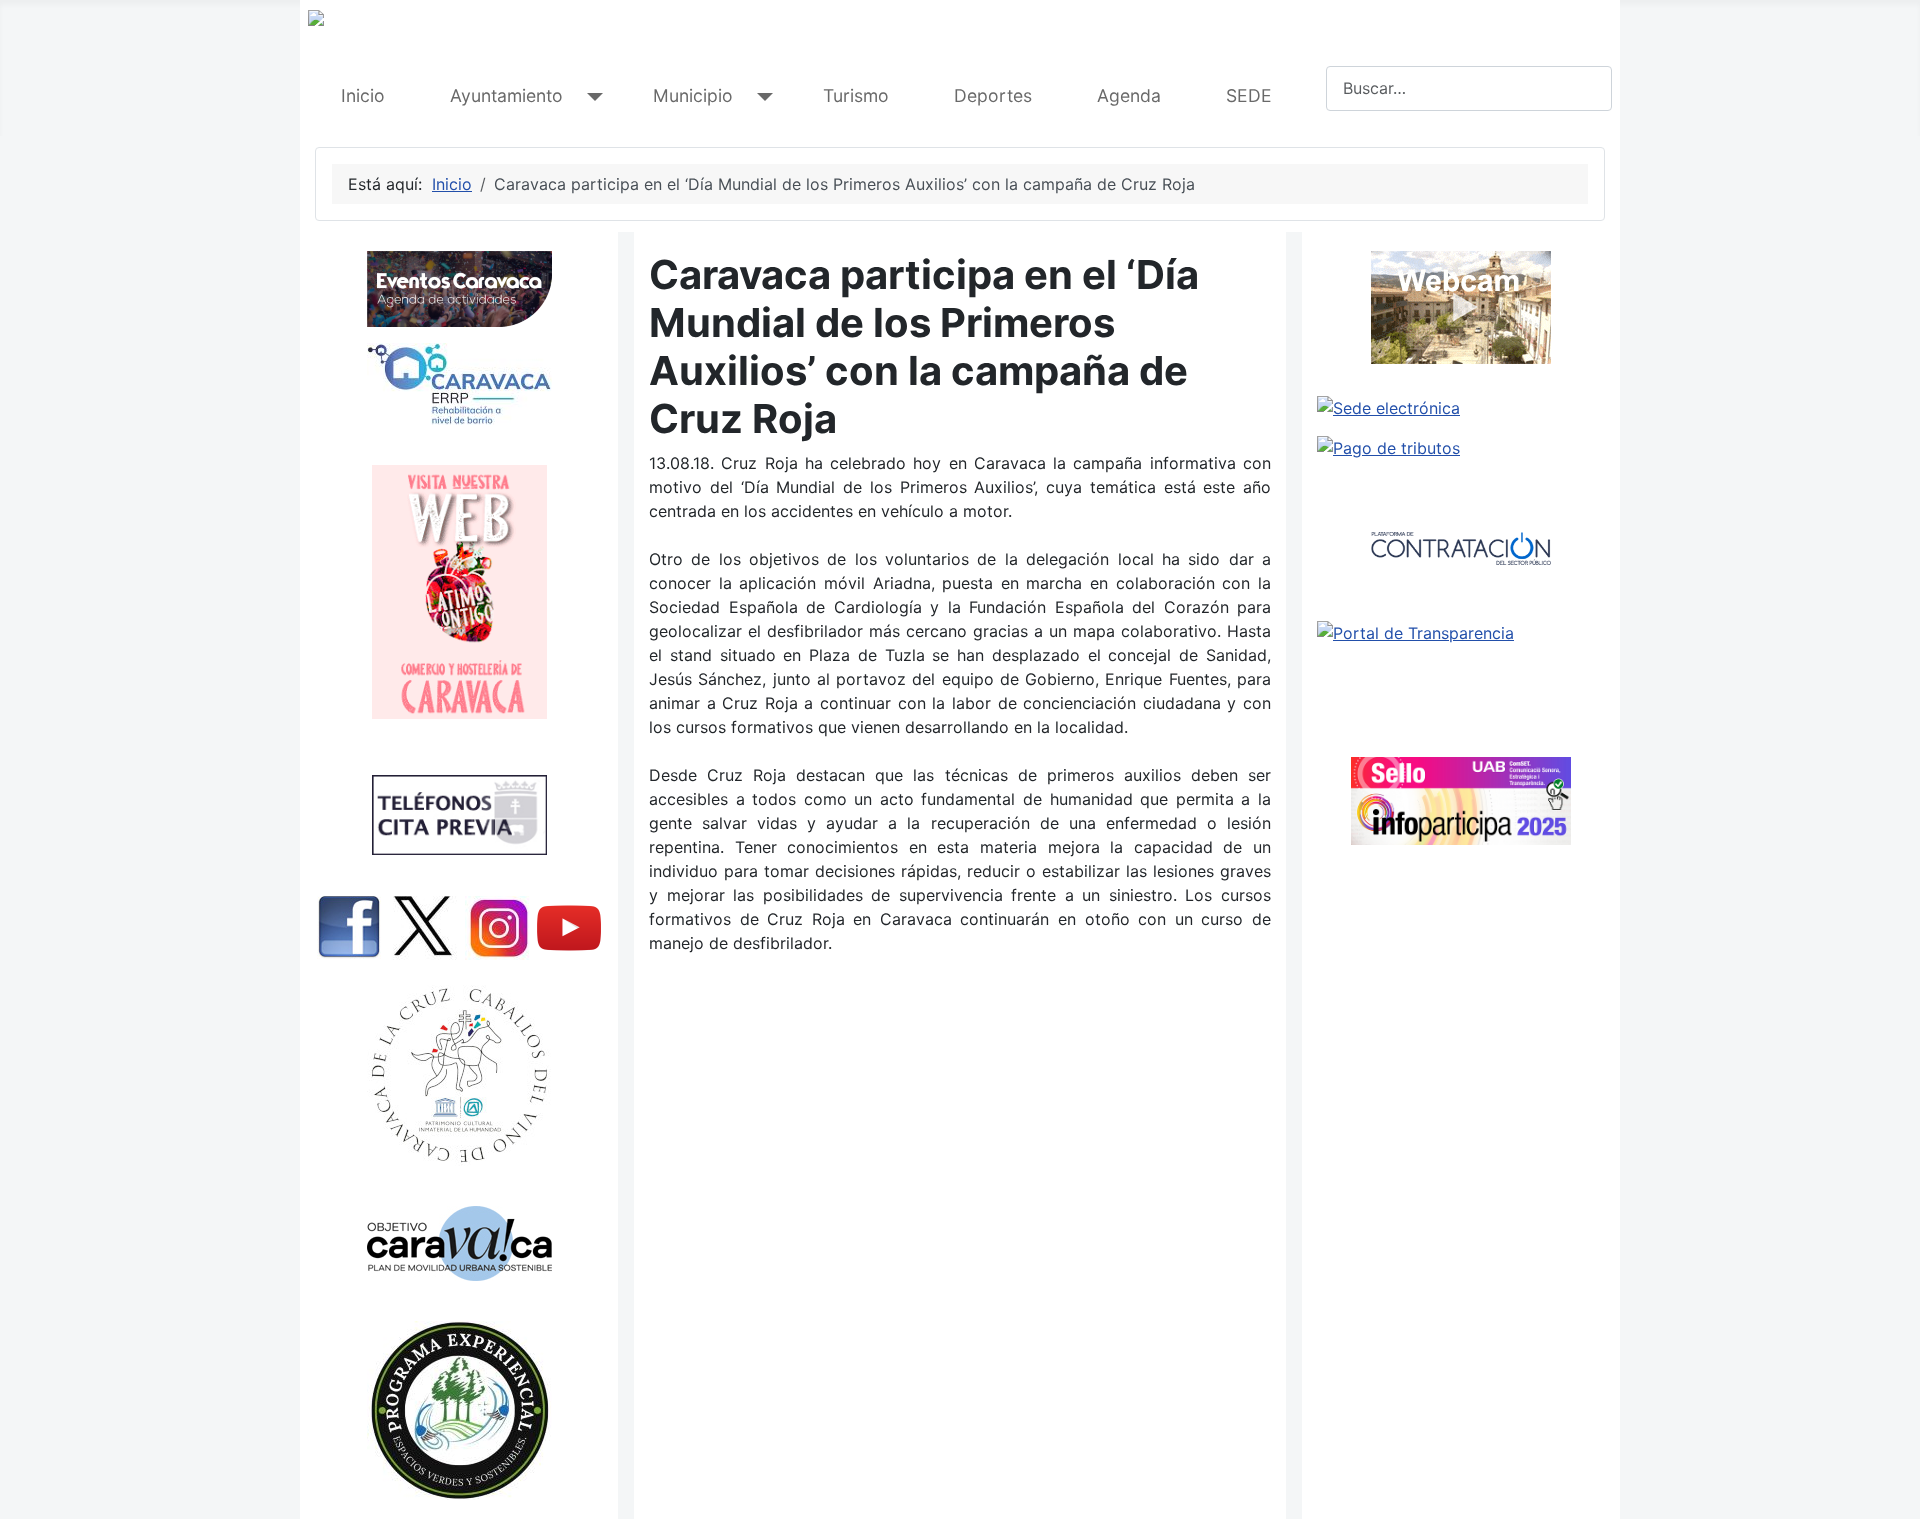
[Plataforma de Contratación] (1461, 548)
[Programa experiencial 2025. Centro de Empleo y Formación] (459, 1410)
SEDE (1249, 95)
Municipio (693, 95)
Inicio (363, 95)
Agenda (1129, 95)
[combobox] (1469, 88)
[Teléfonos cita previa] (459, 815)
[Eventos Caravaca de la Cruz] (459, 289)
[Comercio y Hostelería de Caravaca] (459, 592)
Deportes (993, 95)
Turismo (856, 95)
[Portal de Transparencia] (1461, 633)
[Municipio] (760, 96)
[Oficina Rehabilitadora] (459, 384)
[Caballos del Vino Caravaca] (459, 1075)
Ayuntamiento (506, 95)
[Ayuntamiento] (590, 96)
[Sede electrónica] (1461, 408)
